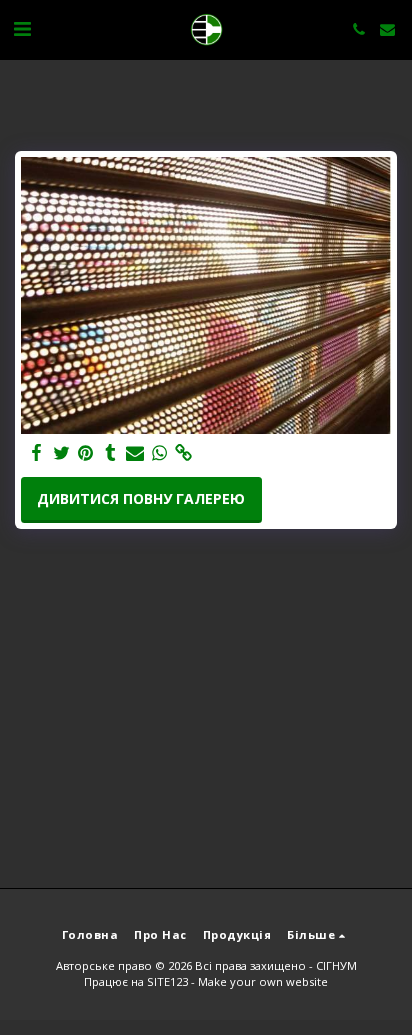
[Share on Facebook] (37, 453)
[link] (184, 453)
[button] (22, 28)
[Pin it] (86, 453)
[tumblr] (111, 453)
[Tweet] (62, 453)
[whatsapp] (160, 453)
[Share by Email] (135, 453)
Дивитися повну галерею (141, 498)
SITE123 (167, 981)
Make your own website (263, 981)
